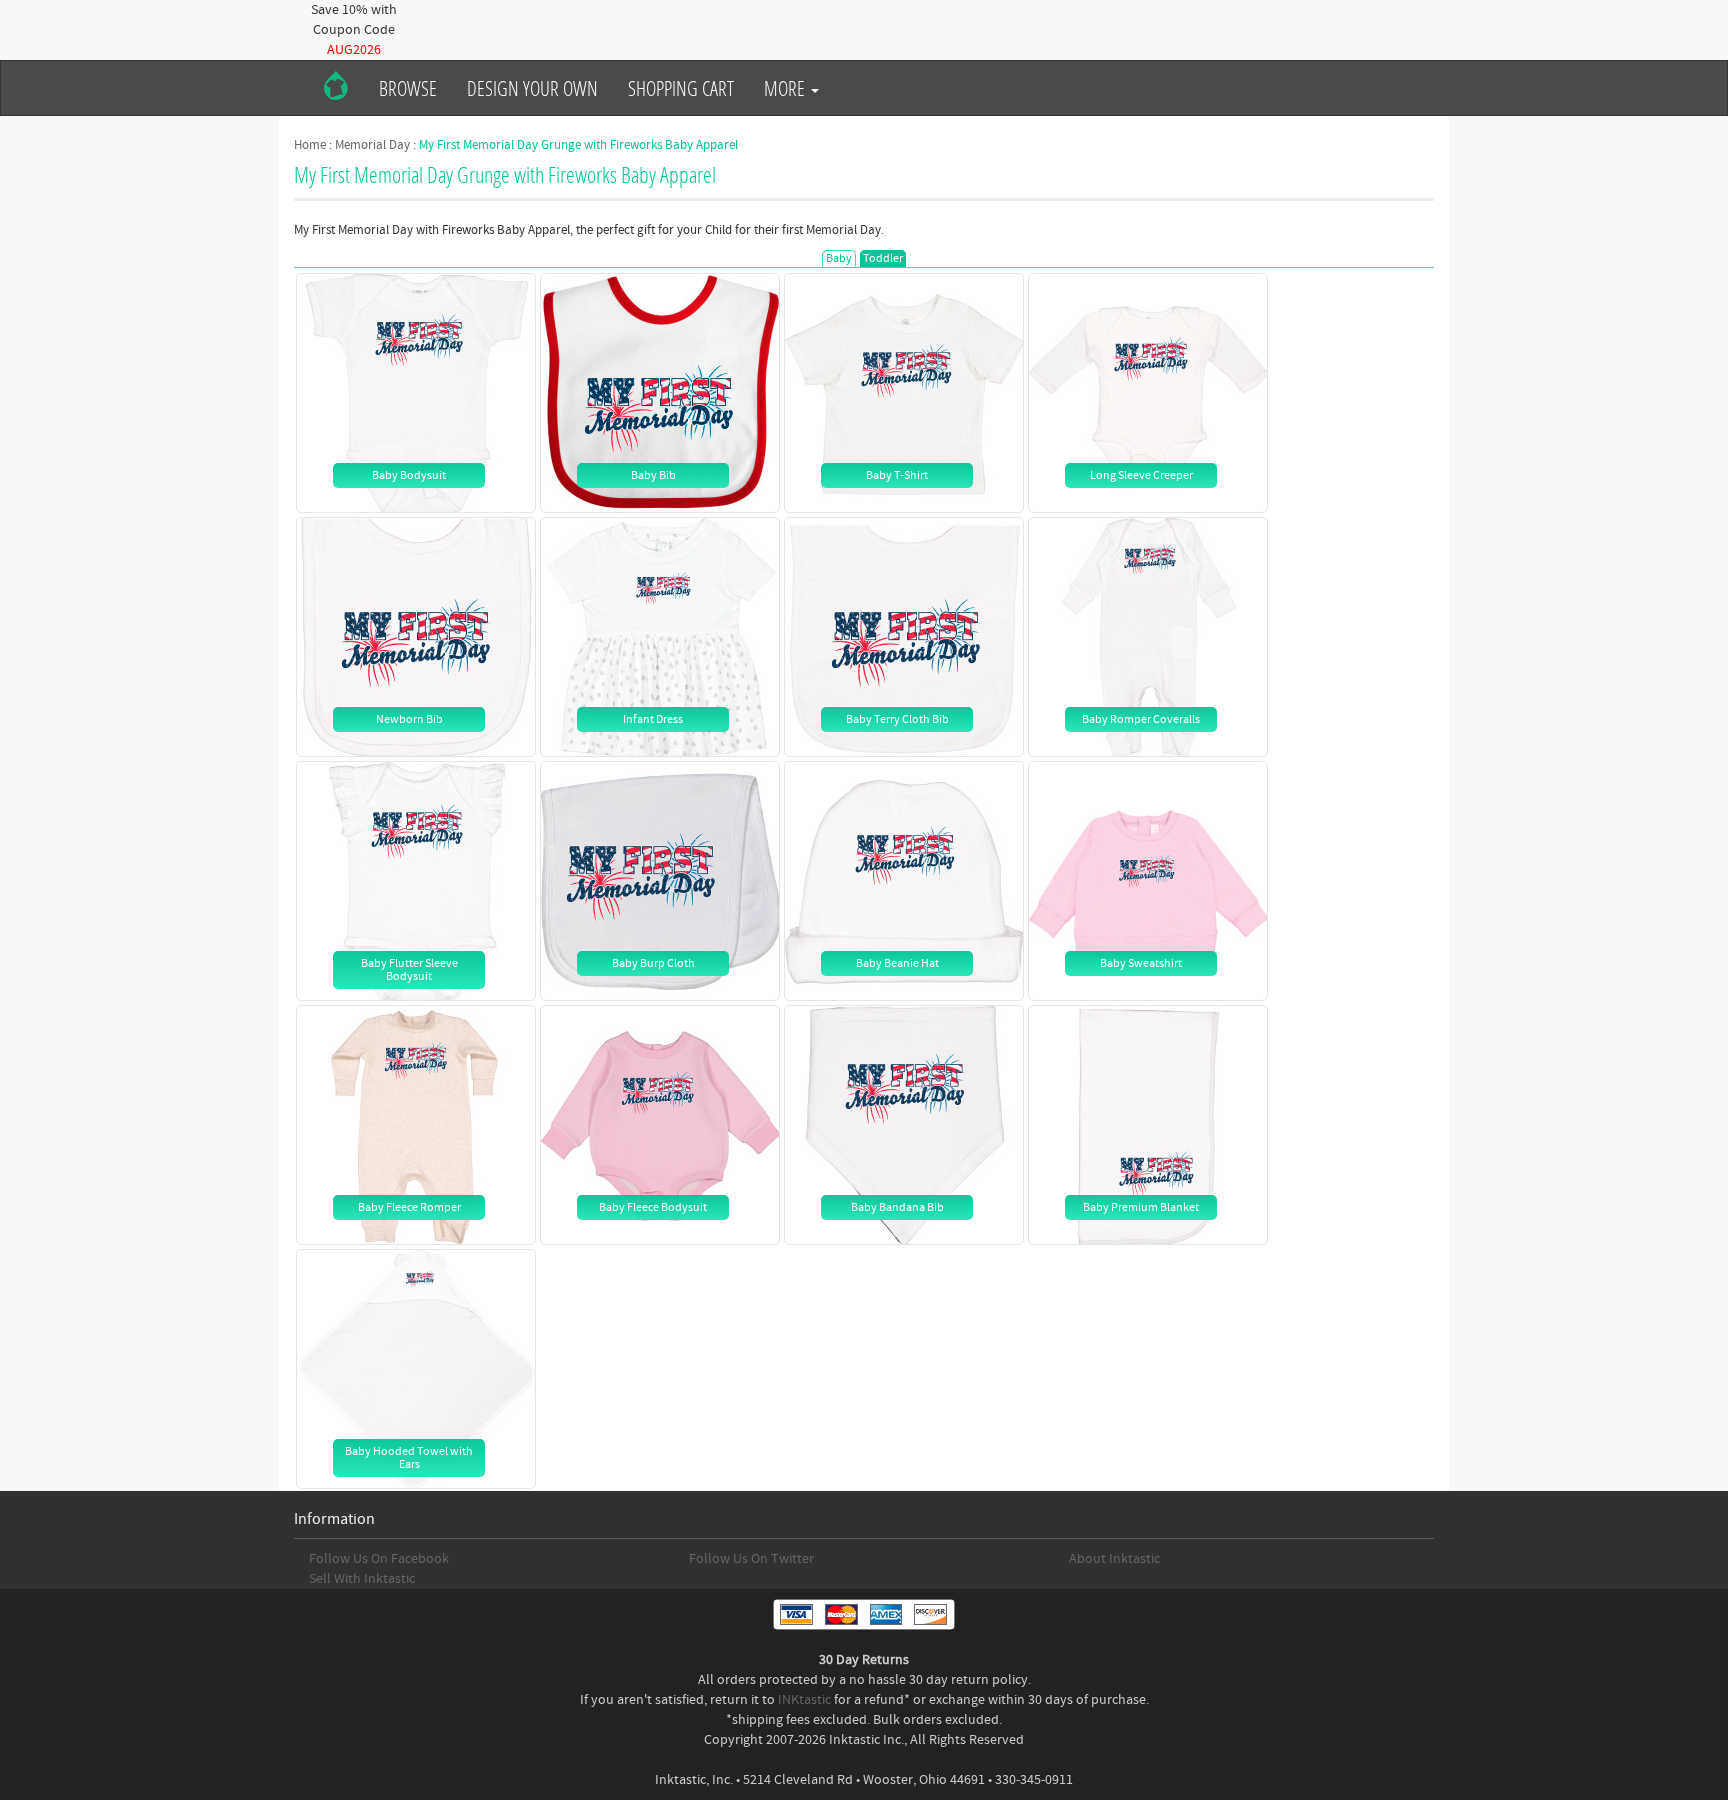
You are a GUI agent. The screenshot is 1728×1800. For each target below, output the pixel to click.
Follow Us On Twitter (751, 1559)
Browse (408, 88)
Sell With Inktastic (362, 1579)
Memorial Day (372, 145)
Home (310, 145)
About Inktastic (1114, 1559)
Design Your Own (532, 88)
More (786, 88)
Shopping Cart (681, 88)
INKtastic (804, 1700)
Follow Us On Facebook (379, 1559)
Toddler (883, 258)
